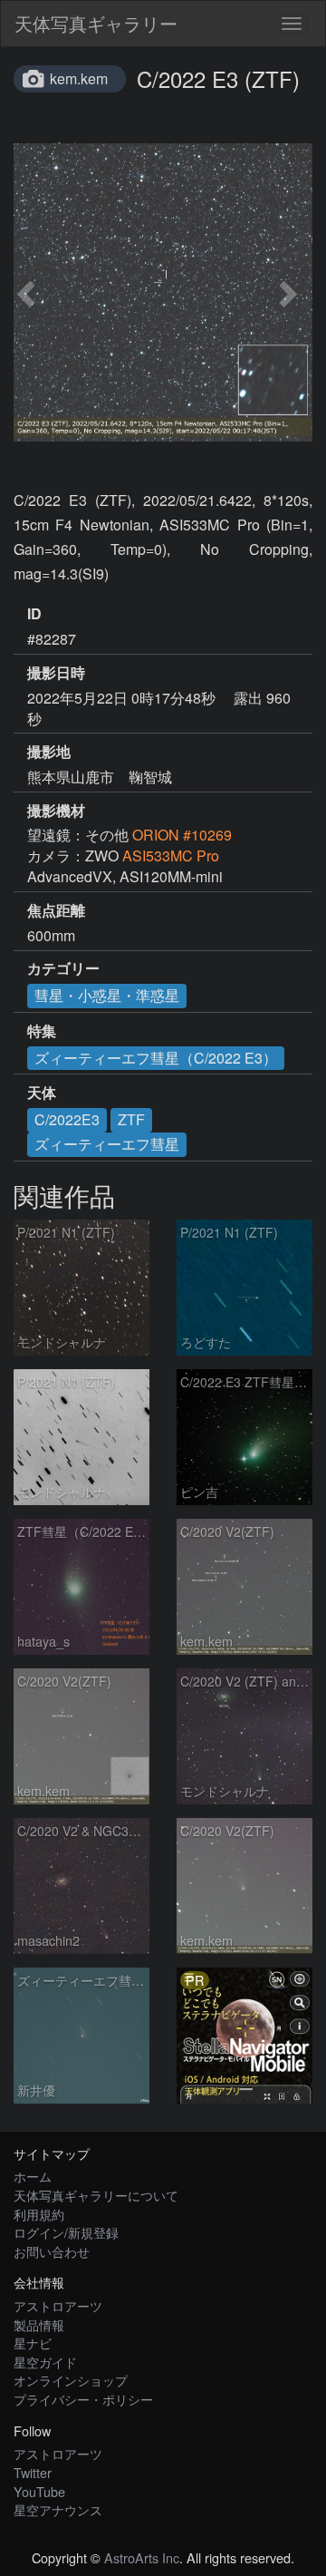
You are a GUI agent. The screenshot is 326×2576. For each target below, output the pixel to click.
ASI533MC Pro (171, 855)
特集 (42, 1031)
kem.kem (79, 78)
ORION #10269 (182, 835)
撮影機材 (56, 811)
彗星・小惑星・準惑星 (107, 995)
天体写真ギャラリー (96, 23)
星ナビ (33, 2343)
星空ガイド (45, 2362)
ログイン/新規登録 (66, 2232)
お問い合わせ (52, 2251)
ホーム (33, 2176)
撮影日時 (56, 673)
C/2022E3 (67, 1119)
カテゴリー (63, 968)
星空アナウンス (58, 2509)
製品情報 (39, 2324)
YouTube (39, 2491)
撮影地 (49, 752)
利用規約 (39, 2214)
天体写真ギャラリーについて (96, 2195)
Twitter (33, 2472)
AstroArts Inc (142, 2557)
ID (34, 614)
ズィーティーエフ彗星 (107, 1144)
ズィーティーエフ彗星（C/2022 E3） (156, 1058)
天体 (42, 1093)
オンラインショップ (71, 2380)
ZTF (131, 1119)
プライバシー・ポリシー (83, 2399)
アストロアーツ (58, 2305)
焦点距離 (56, 910)
